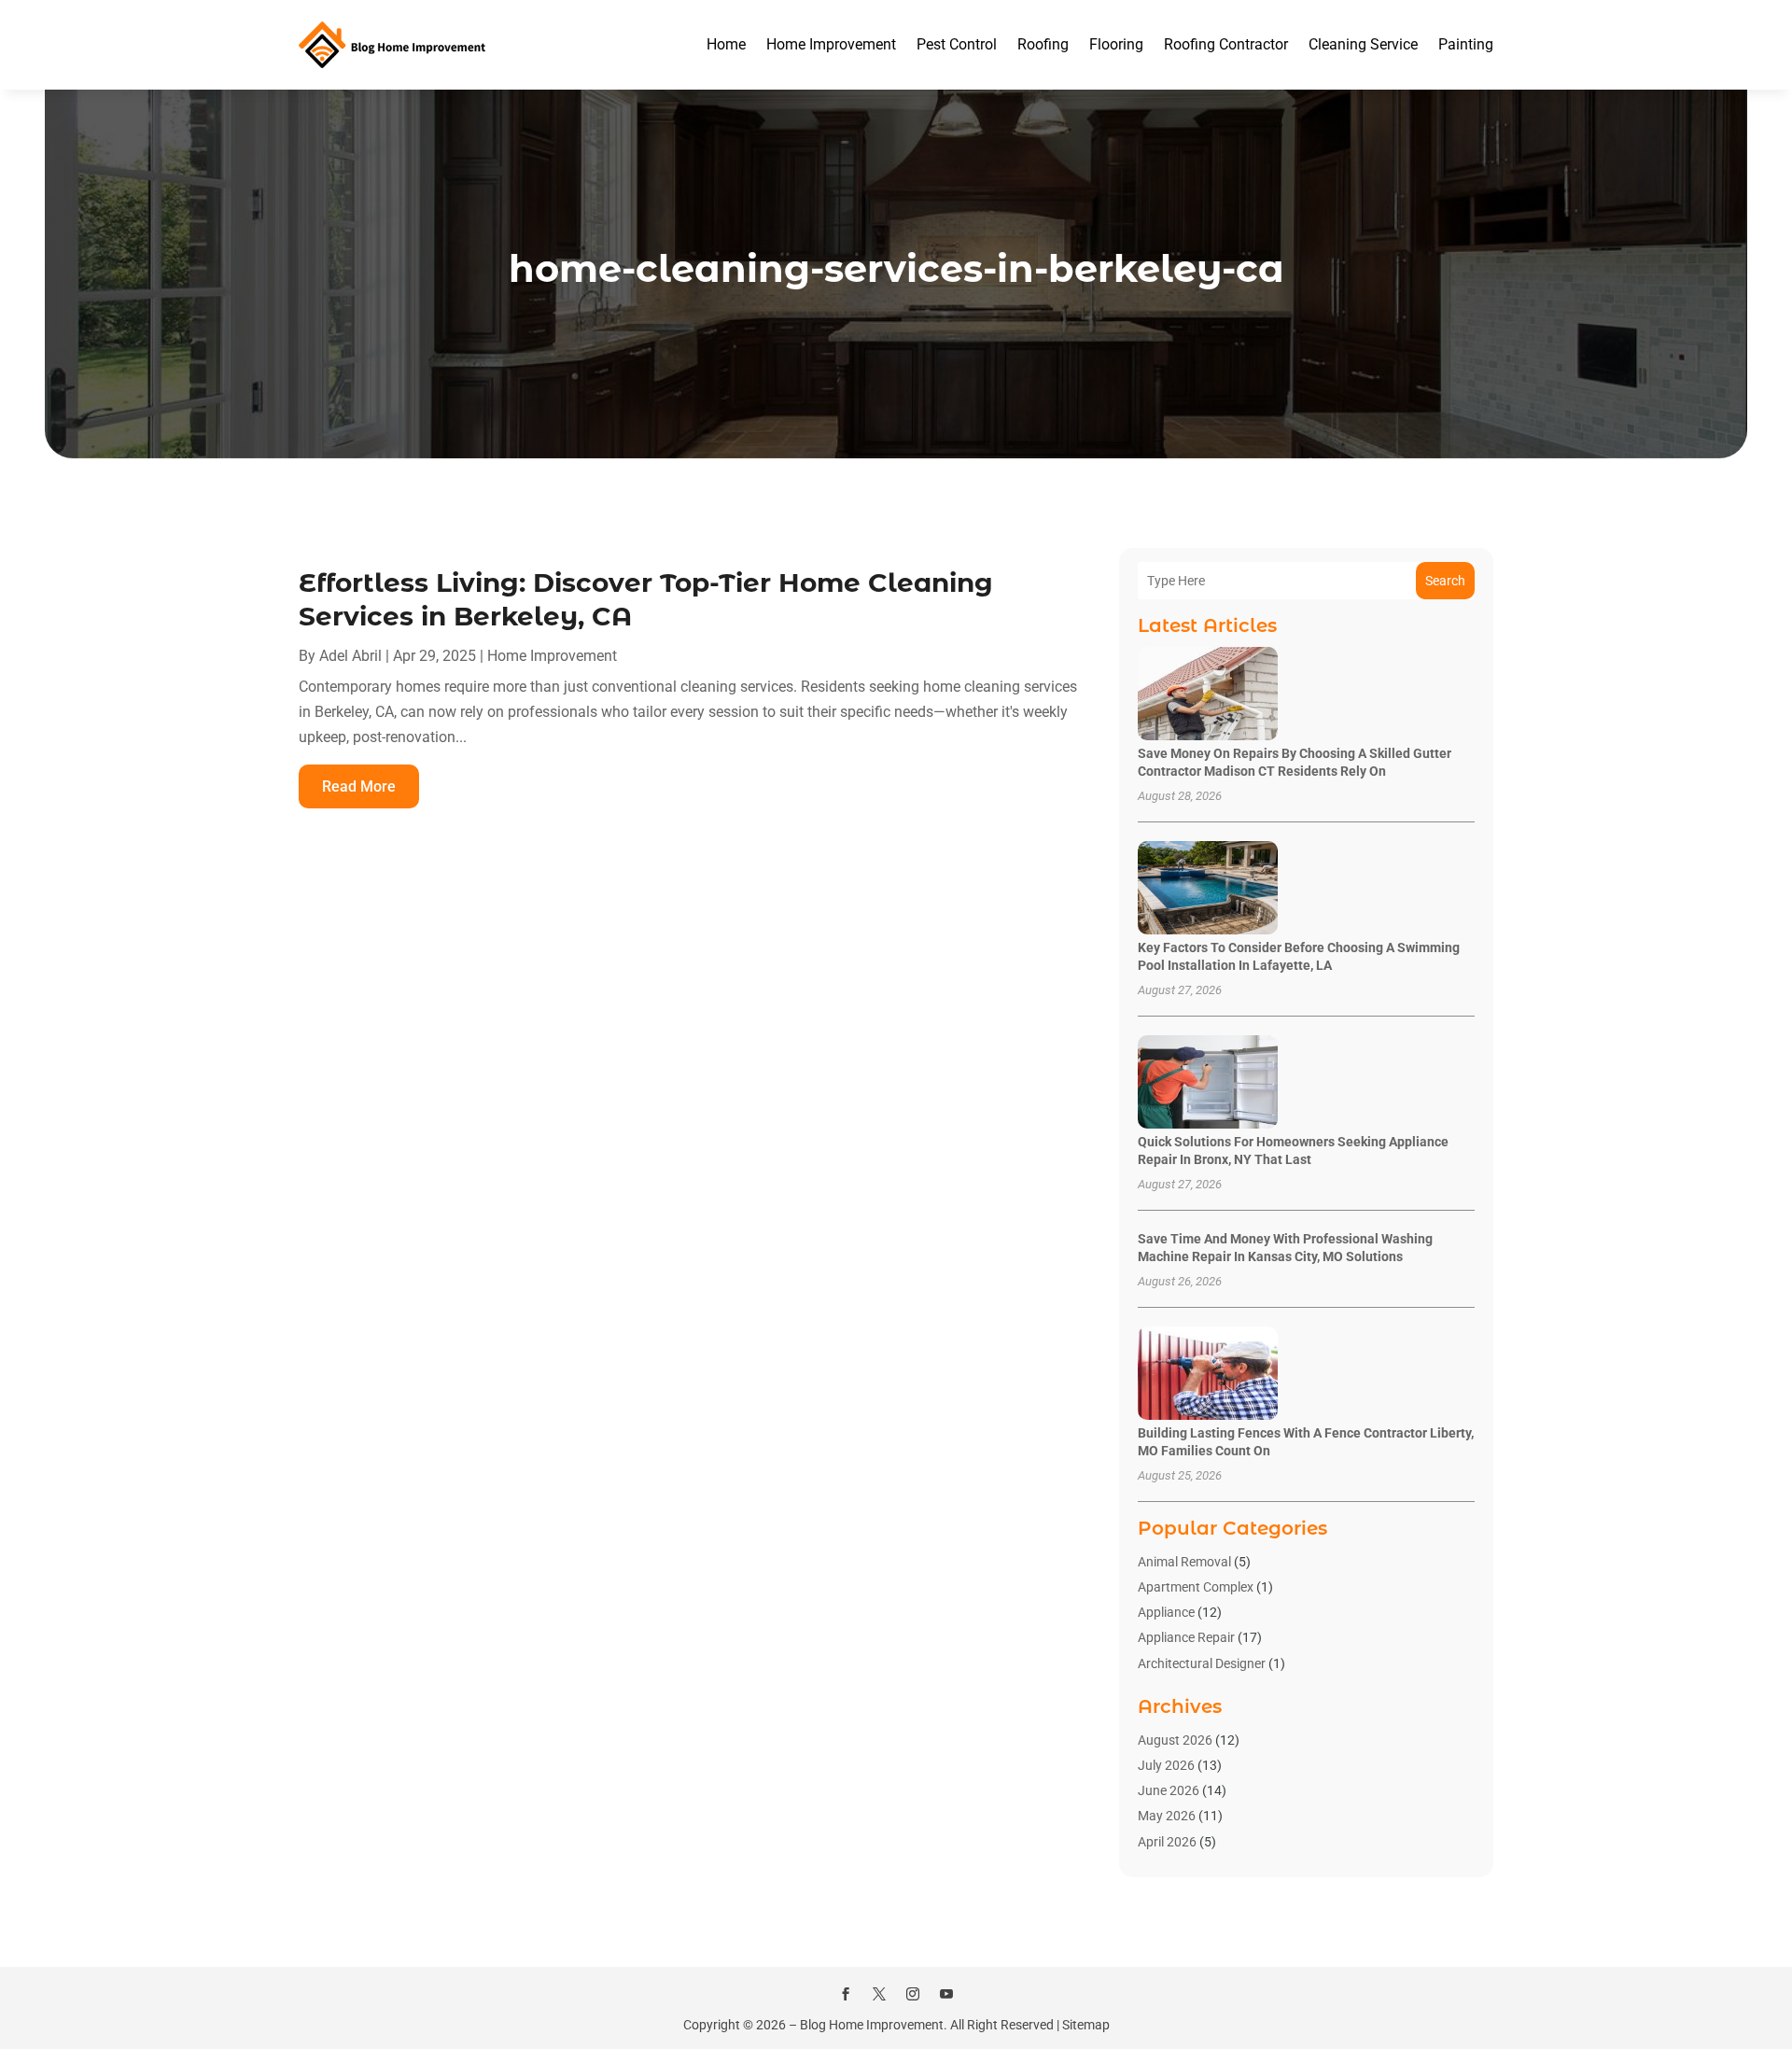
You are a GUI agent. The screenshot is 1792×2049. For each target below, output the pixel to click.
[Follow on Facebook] (846, 1994)
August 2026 (1175, 1740)
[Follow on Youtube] (946, 1994)
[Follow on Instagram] (913, 1994)
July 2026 (1166, 1765)
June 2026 (1169, 1790)
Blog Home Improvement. (874, 2025)
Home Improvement (831, 44)
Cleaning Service (1363, 44)
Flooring (1116, 44)
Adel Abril (350, 656)
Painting (1466, 44)
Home (726, 44)
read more (359, 786)
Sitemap (1086, 2025)
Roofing (1043, 44)
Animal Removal (1184, 1562)
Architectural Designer (1202, 1663)
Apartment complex (1196, 1587)
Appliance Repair (1186, 1637)
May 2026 (1167, 1816)
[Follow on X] (879, 1994)
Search (1445, 581)
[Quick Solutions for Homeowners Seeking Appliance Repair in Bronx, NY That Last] (1208, 1083)
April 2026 (1167, 1842)
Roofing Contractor (1226, 44)
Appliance (1166, 1612)
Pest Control (957, 44)
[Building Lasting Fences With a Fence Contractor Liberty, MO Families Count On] (1208, 1375)
